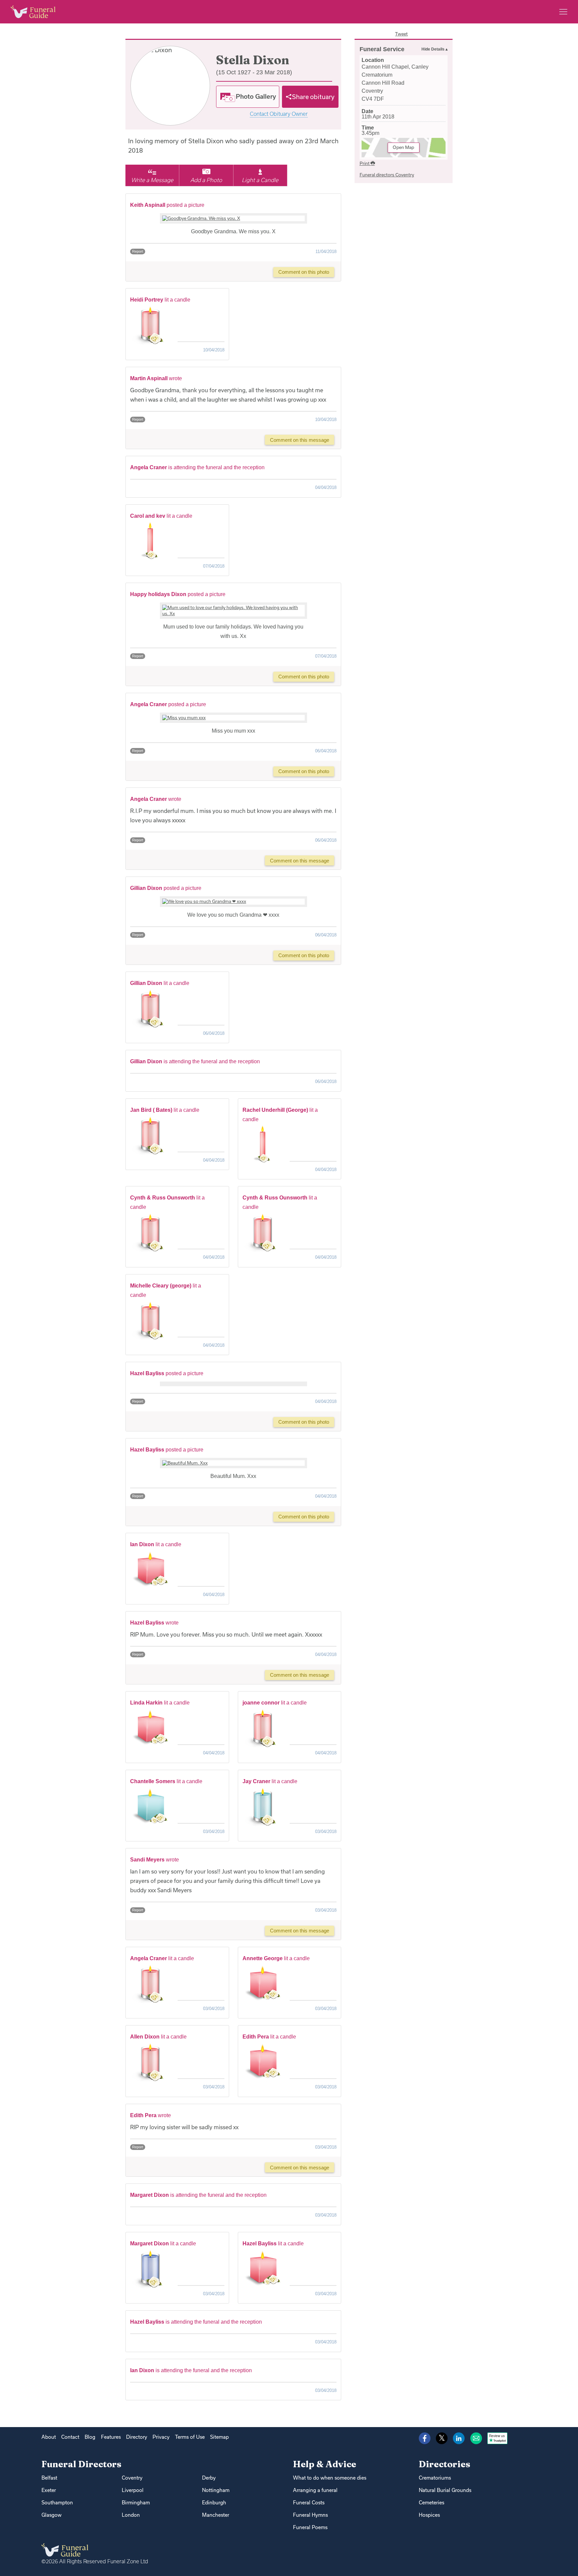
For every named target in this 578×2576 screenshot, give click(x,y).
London (131, 2515)
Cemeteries (431, 2503)
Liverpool (133, 2490)
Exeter (49, 2490)
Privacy (161, 2437)
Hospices (429, 2515)
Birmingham (136, 2503)
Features (111, 2437)
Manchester (216, 2515)
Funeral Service (382, 49)
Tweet (401, 34)
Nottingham (216, 2490)
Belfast (49, 2478)
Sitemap (219, 2437)
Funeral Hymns (310, 2515)
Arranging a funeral (315, 2490)
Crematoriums (435, 2478)
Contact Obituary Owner (279, 114)
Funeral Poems (310, 2527)
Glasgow (52, 2515)
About (49, 2437)
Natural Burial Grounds (445, 2490)
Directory (137, 2437)
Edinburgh (214, 2503)
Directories (445, 2464)
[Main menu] (563, 12)
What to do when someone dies (330, 2478)
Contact (70, 2437)
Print (365, 163)
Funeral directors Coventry (387, 175)
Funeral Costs (309, 2503)
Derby (209, 2478)
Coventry (132, 2478)
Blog (90, 2437)
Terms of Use (190, 2437)
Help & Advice (325, 2464)
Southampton (57, 2503)
